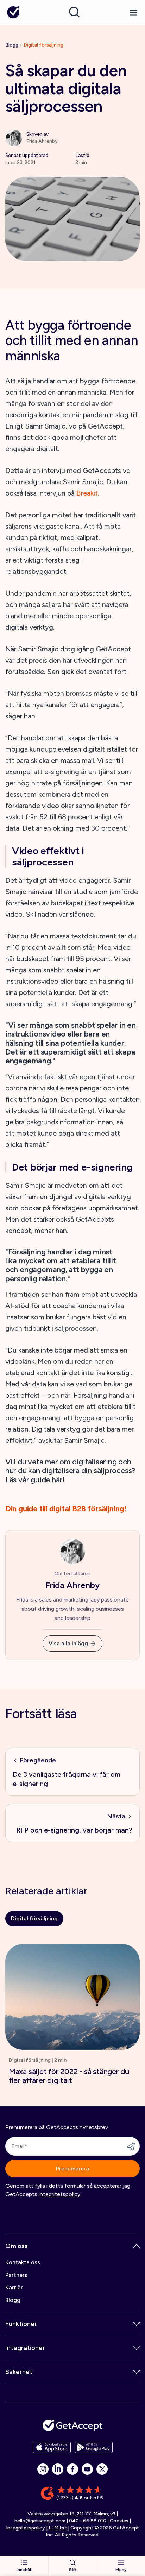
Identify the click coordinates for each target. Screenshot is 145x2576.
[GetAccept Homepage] (72, 2425)
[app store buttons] (52, 2447)
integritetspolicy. (60, 2194)
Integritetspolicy (26, 2528)
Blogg (12, 45)
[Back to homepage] (13, 13)
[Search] (74, 12)
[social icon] (43, 2469)
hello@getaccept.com (40, 2521)
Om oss (17, 2246)
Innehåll (24, 2570)
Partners (16, 2275)
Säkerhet (19, 2372)
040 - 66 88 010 (88, 2521)
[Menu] (133, 13)
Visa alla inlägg (68, 1643)
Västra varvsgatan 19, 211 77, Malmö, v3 (72, 2514)
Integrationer (25, 2348)
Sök (73, 2570)
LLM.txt (58, 2528)
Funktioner (21, 2324)
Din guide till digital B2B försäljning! (66, 1509)
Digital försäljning (43, 45)
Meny (121, 2570)
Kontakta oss (23, 2262)
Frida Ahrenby (72, 1585)
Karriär (14, 2287)
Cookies (119, 2521)
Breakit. (88, 493)
